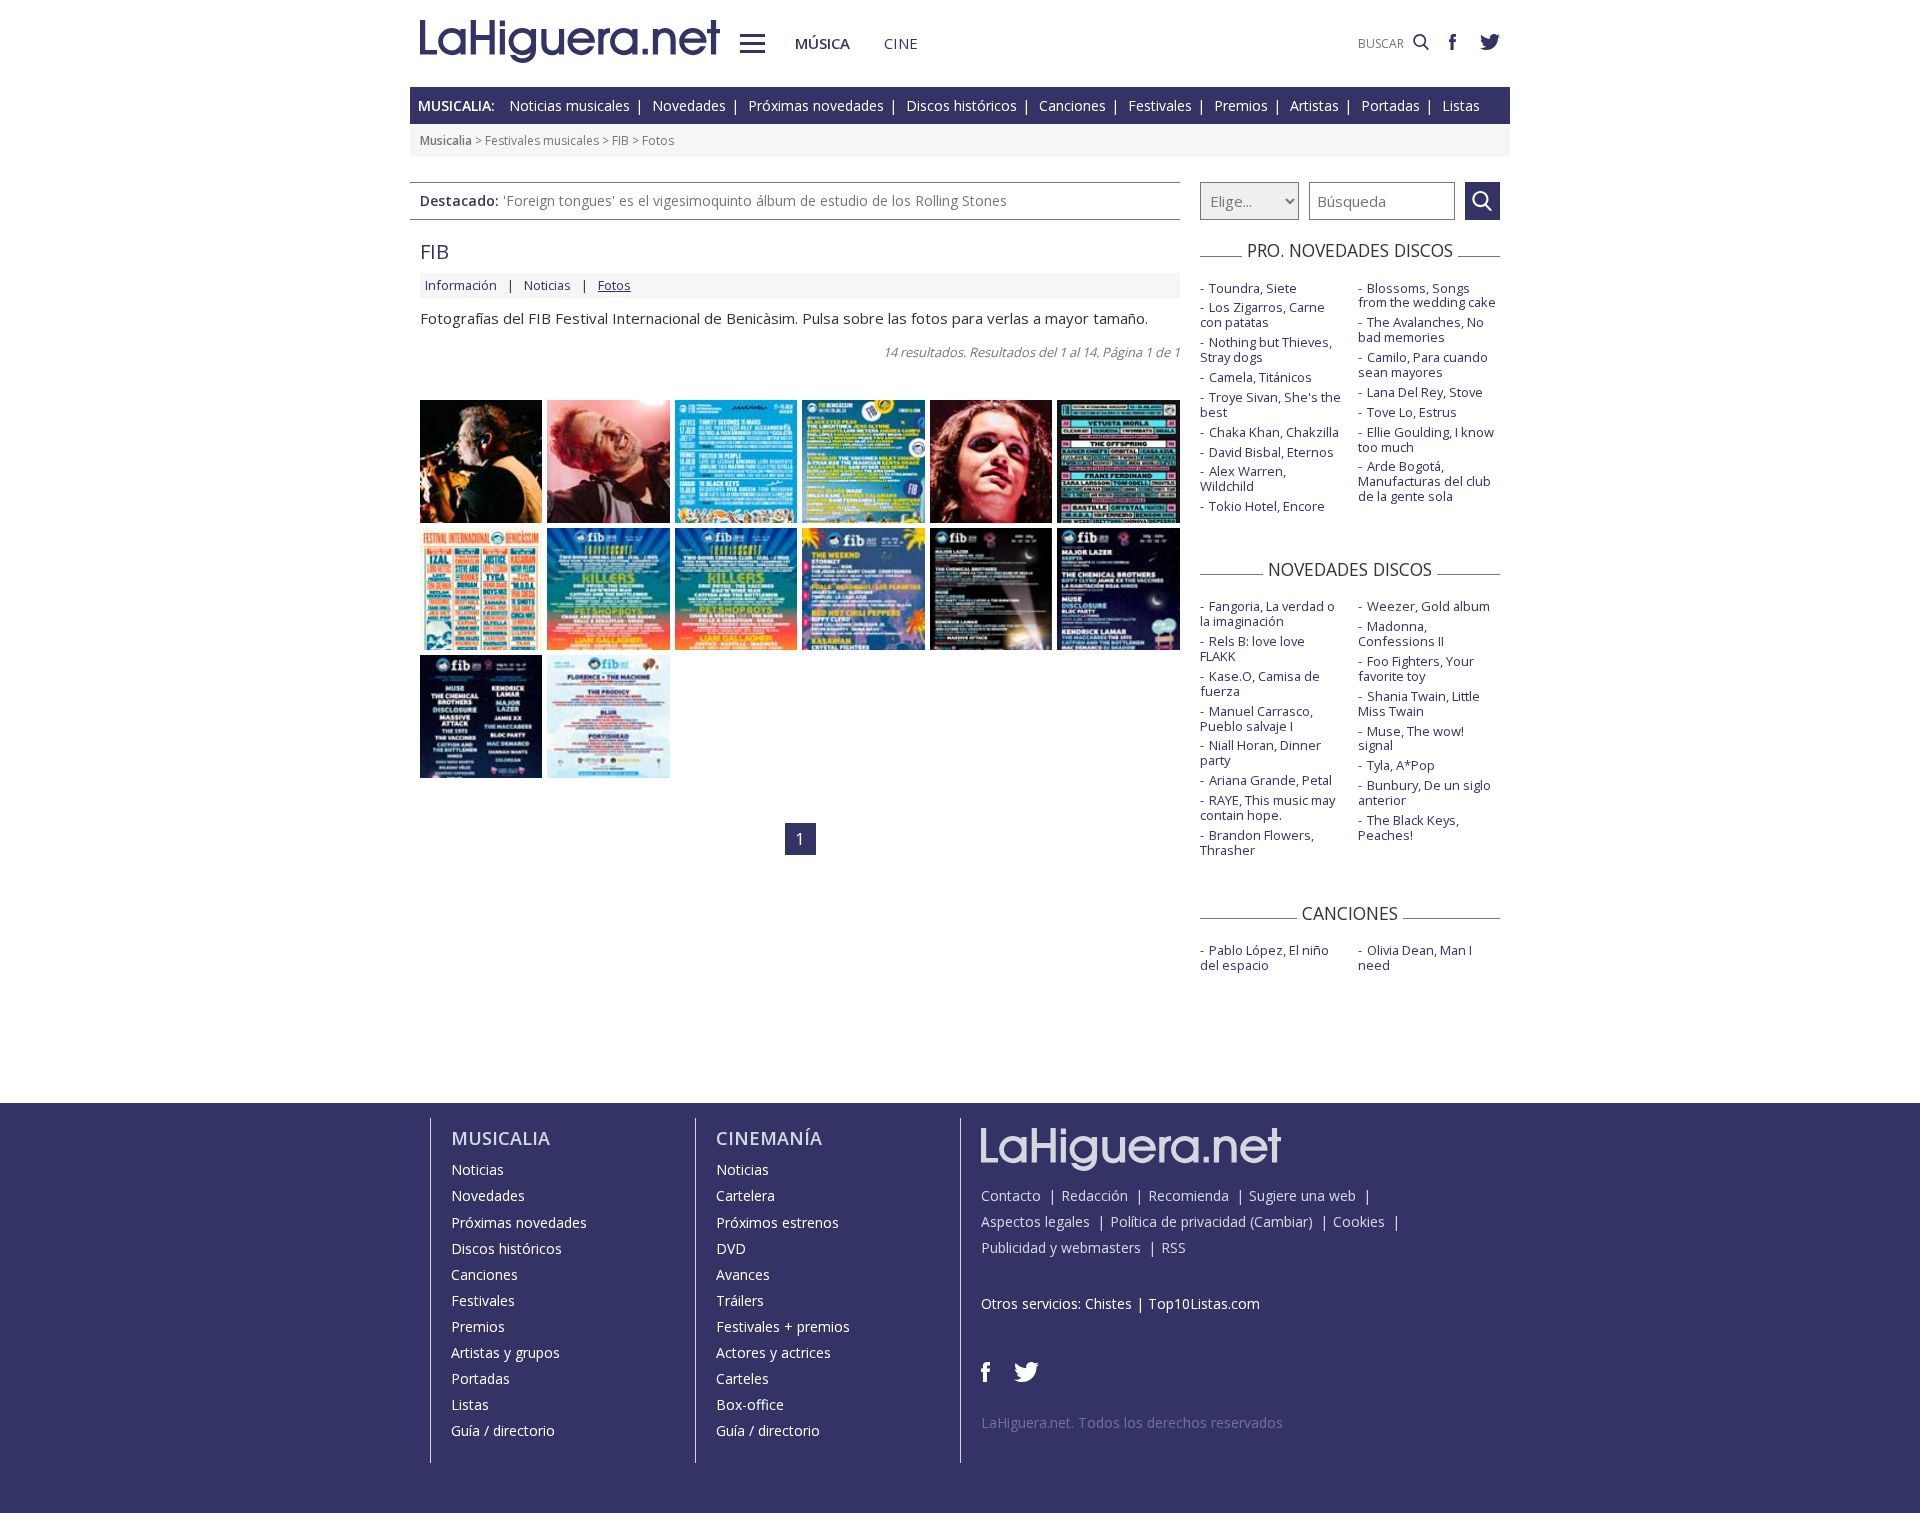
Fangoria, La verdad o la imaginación (1267, 613)
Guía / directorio (503, 1430)
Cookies (1359, 1221)
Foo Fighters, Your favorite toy (1416, 668)
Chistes (1108, 1303)
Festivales (1160, 105)
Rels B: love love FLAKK (1252, 648)
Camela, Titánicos (1260, 377)
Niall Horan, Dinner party (1260, 752)
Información (461, 285)
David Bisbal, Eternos (1271, 452)
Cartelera (745, 1195)
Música (822, 43)
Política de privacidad (1178, 1221)
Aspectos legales (1035, 1221)
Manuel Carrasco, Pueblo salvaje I (1256, 718)
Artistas (1314, 105)
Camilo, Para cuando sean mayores (1423, 364)
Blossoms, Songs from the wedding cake (1427, 295)
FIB (620, 140)
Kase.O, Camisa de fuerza (1260, 683)
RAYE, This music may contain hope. (1267, 807)
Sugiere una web (1302, 1195)
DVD (731, 1248)
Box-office (750, 1404)
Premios (1241, 105)
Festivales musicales (542, 140)
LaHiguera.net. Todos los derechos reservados (1132, 1422)
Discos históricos (961, 105)
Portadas (1390, 105)
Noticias (547, 285)
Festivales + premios (783, 1326)
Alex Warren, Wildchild (1243, 478)
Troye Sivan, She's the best (1270, 404)
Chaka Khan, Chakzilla (1274, 432)
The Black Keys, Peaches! (1408, 827)
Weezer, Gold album (1428, 606)
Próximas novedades (816, 105)
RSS (1173, 1247)
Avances (743, 1274)
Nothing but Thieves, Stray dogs (1266, 349)
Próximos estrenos (777, 1222)
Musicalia (446, 140)
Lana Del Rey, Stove (1425, 392)
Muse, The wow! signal (1411, 738)
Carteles (742, 1378)
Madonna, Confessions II (1401, 633)
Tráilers (740, 1300)
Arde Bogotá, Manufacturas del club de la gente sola (1424, 481)
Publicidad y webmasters (1061, 1247)
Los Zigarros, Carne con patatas (1262, 314)
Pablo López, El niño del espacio (1264, 957)
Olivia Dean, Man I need (1415, 957)
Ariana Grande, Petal (1270, 780)
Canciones (1072, 105)
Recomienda (1188, 1195)
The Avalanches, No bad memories (1421, 329)
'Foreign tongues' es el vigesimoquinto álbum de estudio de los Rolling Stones (755, 200)
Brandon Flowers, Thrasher (1257, 842)
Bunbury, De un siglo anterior (1424, 792)
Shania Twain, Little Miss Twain (1419, 703)
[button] (752, 43)
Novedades (689, 105)
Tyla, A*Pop (1401, 765)
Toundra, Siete (1253, 288)
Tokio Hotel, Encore (1267, 506)
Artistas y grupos (505, 1352)
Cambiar (1281, 1221)
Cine (901, 43)
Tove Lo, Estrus (1412, 412)
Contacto (1011, 1195)
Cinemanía (769, 1138)
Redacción (1094, 1195)
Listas (1461, 105)
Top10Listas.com (1204, 1303)
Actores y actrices (773, 1352)
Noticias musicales (569, 105)
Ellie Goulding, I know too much (1426, 439)
